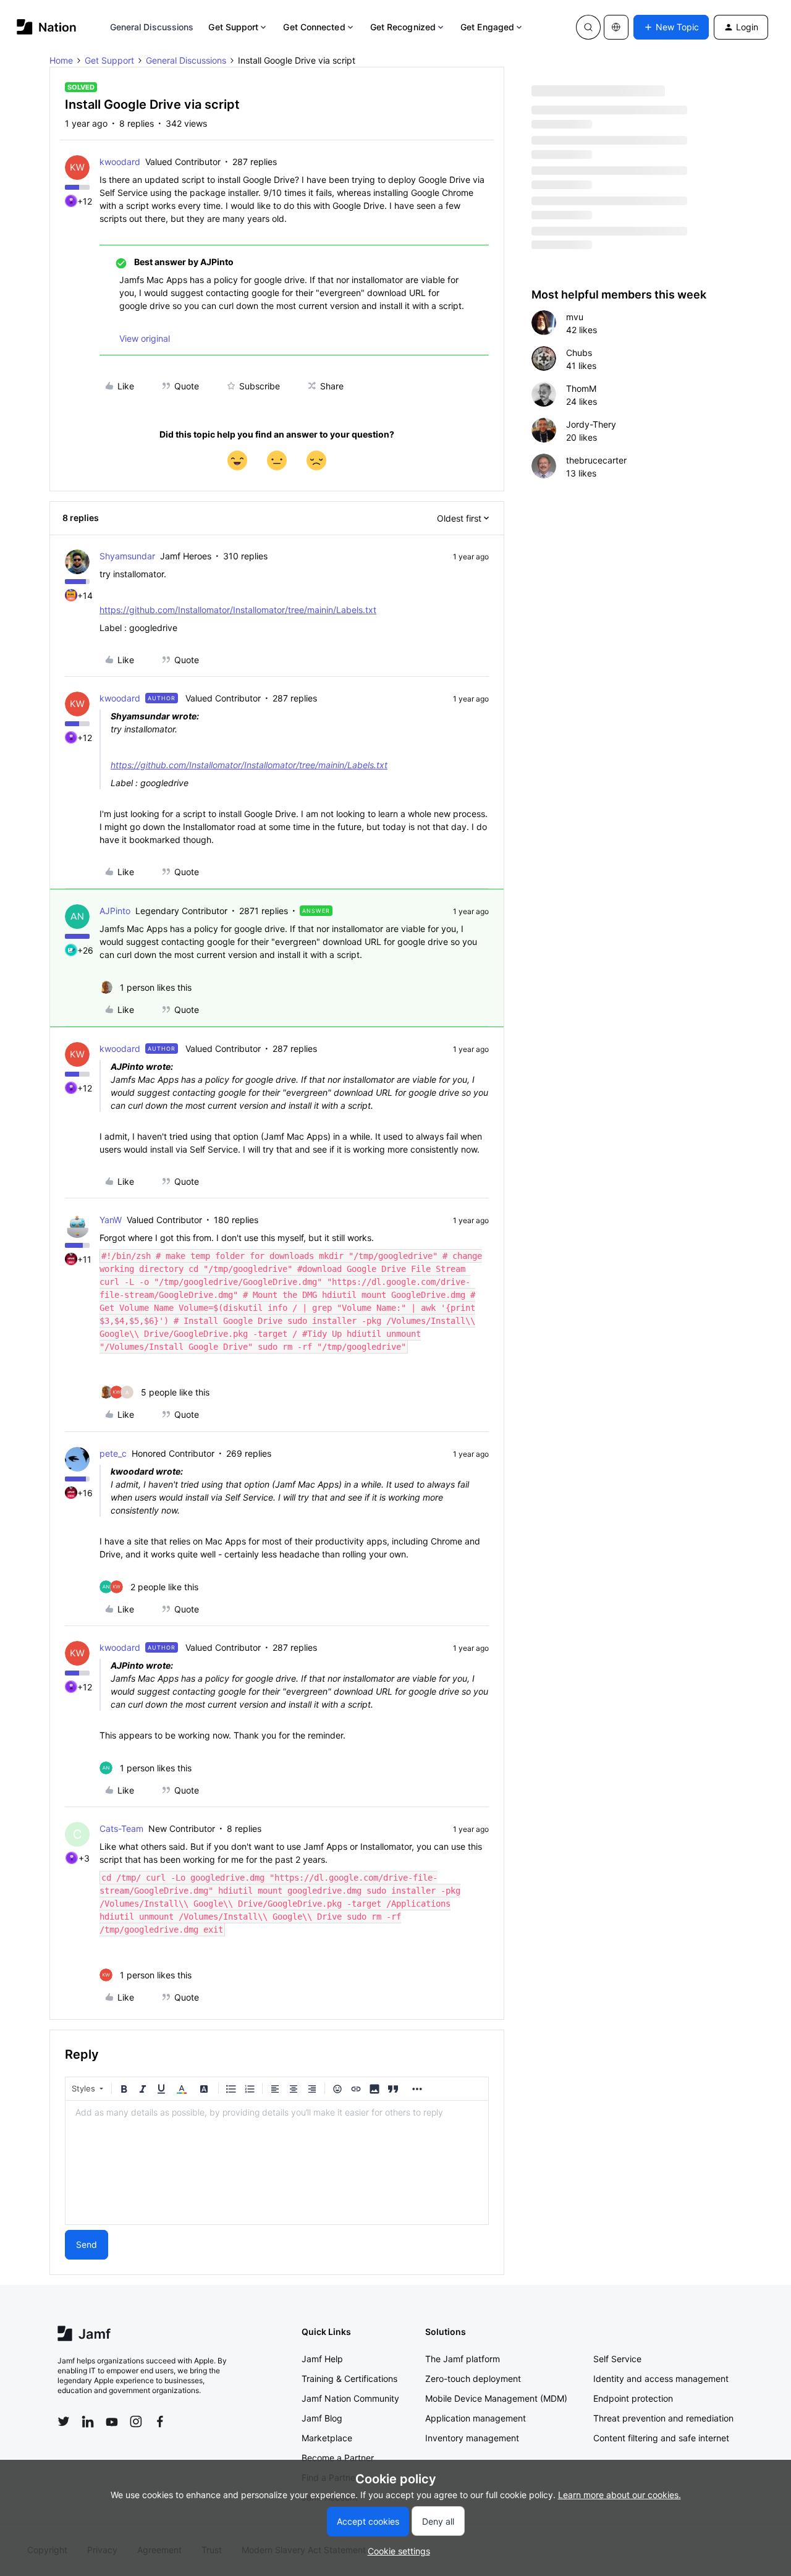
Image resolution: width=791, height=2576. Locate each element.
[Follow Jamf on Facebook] (160, 2421)
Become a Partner (338, 2458)
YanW (111, 1220)
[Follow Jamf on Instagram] (136, 2421)
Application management (476, 2418)
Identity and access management (661, 2379)
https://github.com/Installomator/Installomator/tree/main (213, 610)
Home (61, 60)
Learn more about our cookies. (620, 2495)
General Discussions (152, 27)
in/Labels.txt (351, 610)
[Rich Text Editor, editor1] (277, 2163)
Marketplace (327, 2438)
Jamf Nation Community (350, 2398)
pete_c (113, 1453)
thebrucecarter (596, 460)
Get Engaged (487, 27)
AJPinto (115, 911)
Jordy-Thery (591, 424)
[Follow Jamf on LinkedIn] (88, 2421)
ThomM (581, 388)
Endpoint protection (633, 2398)
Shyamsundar (127, 556)
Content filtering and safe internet (661, 2438)
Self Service (617, 2359)
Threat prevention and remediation (663, 2418)
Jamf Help (322, 2359)
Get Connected (314, 27)
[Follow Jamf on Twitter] (64, 2421)
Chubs (579, 353)
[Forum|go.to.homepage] (47, 27)
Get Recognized (403, 27)
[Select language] (616, 27)
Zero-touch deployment (473, 2379)
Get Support (233, 27)
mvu (575, 317)
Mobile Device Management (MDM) (496, 2398)
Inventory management (472, 2438)
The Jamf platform (463, 2359)
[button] (671, 27)
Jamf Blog (322, 2418)
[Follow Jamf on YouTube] (112, 2421)
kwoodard (120, 162)
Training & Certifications (349, 2379)
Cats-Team (121, 1828)
